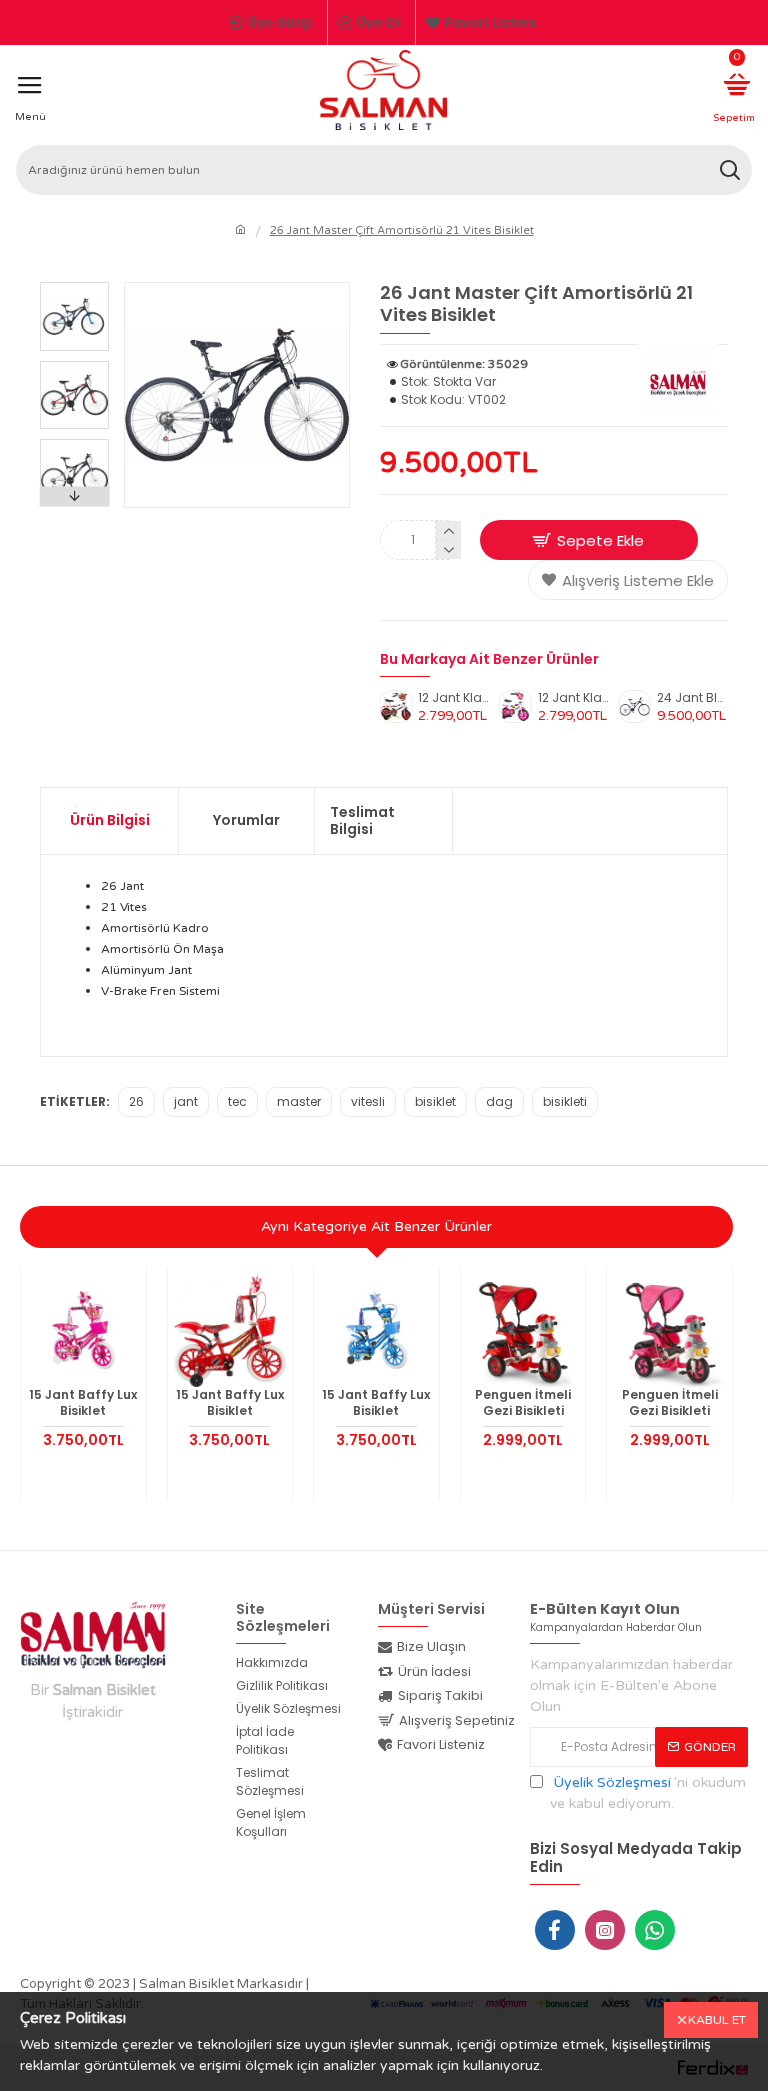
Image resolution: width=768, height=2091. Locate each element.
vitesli (368, 1101)
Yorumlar (246, 820)
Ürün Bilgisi (110, 820)
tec (237, 1101)
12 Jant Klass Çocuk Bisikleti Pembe (573, 698)
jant (186, 1101)
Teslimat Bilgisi (362, 821)
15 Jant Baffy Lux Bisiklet (83, 1402)
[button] (74, 287)
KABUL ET (717, 2020)
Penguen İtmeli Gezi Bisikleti (523, 1402)
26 (136, 1101)
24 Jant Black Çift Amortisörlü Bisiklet (692, 698)
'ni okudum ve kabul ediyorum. (648, 1793)
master (299, 1101)
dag (499, 1101)
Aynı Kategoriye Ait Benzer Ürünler (376, 1226)
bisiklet (435, 1101)
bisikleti (565, 1101)
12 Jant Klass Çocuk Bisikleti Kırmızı (453, 698)
